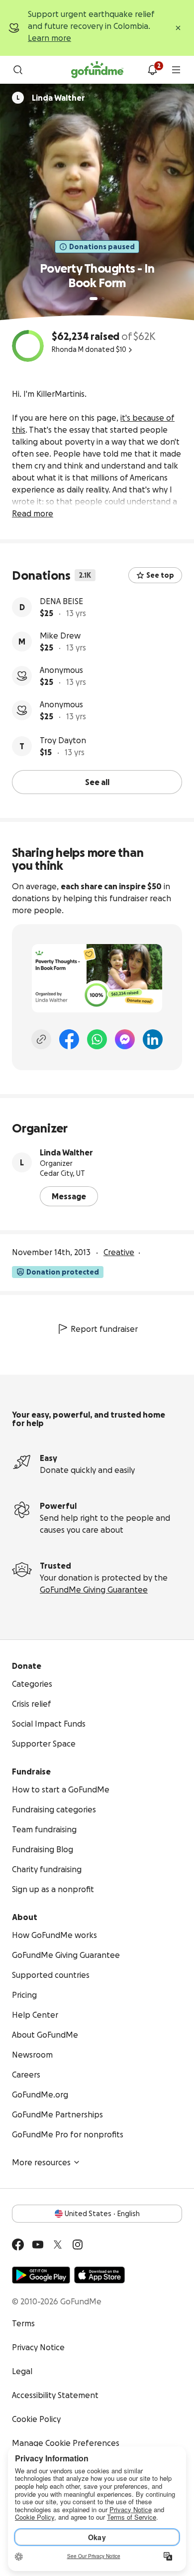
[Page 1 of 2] (94, 299)
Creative (119, 1252)
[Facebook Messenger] (125, 1039)
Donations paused (102, 247)
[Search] (18, 70)
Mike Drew (60, 636)
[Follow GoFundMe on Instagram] (78, 2245)
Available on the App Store (99, 2275)
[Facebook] (69, 1039)
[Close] (178, 28)
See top (160, 575)
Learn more (49, 38)
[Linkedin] (153, 1039)
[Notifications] (152, 70)
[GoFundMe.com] (97, 70)
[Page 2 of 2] (103, 299)
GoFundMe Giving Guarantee (94, 1590)
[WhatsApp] (97, 1039)
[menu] (176, 70)
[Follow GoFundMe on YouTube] (38, 2245)
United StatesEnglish (102, 2214)
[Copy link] (41, 1039)
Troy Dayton (63, 740)
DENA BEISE (61, 601)
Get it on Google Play (41, 2275)
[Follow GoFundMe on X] (58, 2245)
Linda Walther (66, 1152)
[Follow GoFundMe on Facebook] (18, 2245)
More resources (41, 2162)
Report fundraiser (104, 1329)
